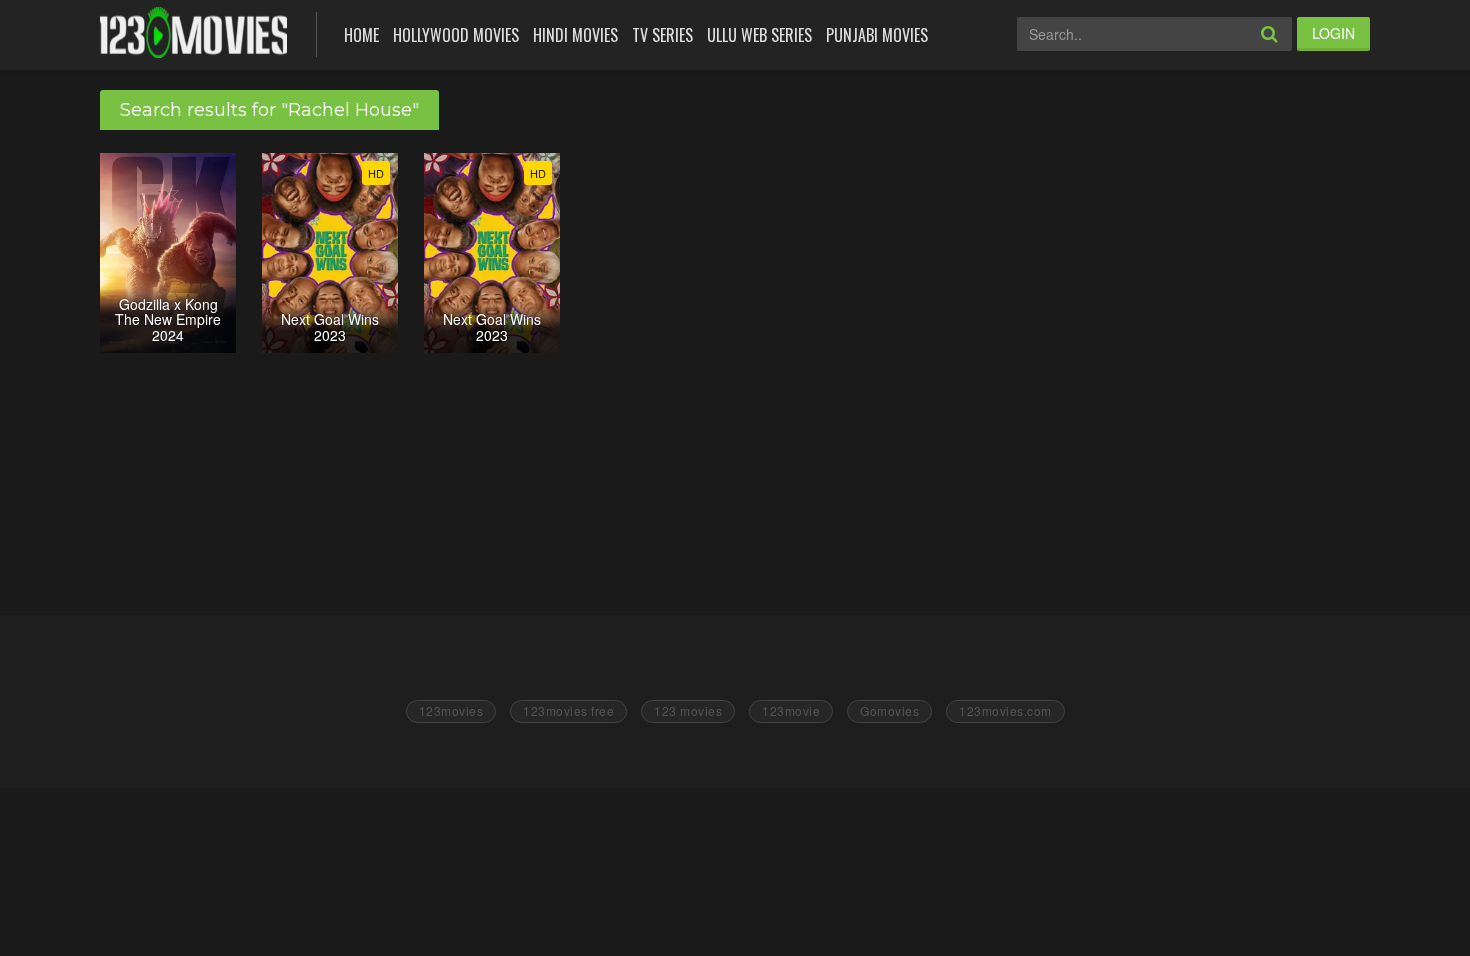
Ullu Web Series (759, 35)
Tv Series (662, 35)
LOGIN (1333, 33)
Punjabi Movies (877, 35)
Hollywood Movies (456, 35)
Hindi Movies (575, 35)
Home (361, 35)
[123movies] (193, 32)
